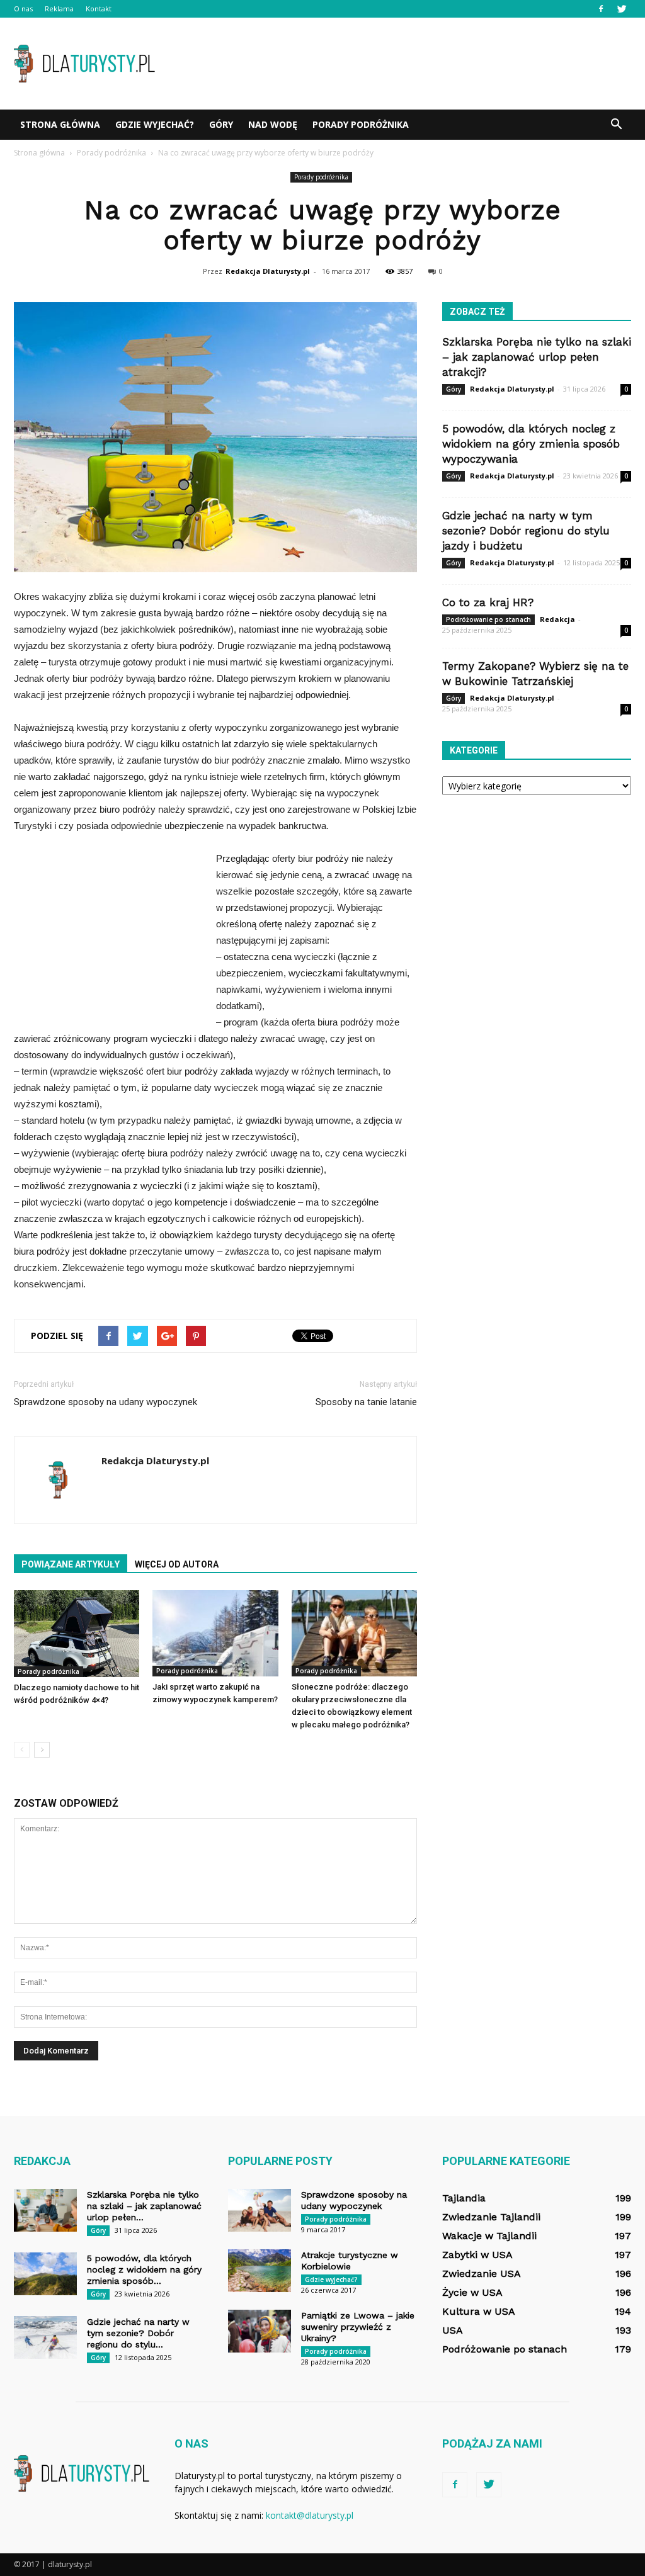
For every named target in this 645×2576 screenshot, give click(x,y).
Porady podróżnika (361, 124)
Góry (221, 124)
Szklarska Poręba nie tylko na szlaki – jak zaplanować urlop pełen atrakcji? (537, 357)
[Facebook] (601, 9)
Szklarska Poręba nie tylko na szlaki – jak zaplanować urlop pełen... (144, 2206)
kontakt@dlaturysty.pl (310, 2515)
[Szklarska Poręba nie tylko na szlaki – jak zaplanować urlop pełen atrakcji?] (45, 2211)
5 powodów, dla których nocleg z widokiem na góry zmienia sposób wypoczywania (531, 444)
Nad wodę (273, 124)
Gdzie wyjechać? (155, 124)
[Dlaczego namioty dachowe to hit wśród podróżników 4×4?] (77, 1634)
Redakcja (557, 619)
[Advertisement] (402, 64)
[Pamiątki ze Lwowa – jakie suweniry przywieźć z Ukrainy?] (260, 2331)
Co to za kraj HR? (488, 602)
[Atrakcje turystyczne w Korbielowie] (260, 2271)
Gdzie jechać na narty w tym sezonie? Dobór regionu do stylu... (138, 2333)
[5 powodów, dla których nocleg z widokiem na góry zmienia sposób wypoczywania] (45, 2274)
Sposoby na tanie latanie (366, 1402)
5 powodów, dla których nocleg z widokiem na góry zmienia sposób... (144, 2269)
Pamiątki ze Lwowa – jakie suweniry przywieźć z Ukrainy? (358, 2327)
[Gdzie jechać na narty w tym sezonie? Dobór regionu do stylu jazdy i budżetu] (45, 2338)
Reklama (59, 8)
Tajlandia (464, 2198)
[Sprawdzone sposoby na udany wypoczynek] (260, 2211)
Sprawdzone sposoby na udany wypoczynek (106, 1402)
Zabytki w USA (477, 2255)
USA (453, 2330)
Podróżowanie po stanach (488, 619)
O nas (23, 8)
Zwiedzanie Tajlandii (491, 2217)
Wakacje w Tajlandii (489, 2236)
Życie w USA (472, 2292)
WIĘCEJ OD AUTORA (177, 1564)
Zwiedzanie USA (482, 2274)
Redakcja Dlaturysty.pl (268, 271)
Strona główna (60, 124)
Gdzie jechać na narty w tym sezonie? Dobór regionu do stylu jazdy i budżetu (526, 531)
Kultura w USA (479, 2311)
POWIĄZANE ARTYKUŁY (71, 1564)
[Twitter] (622, 9)
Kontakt (99, 8)
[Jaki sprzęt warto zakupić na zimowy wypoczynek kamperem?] (215, 1633)
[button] (616, 125)
